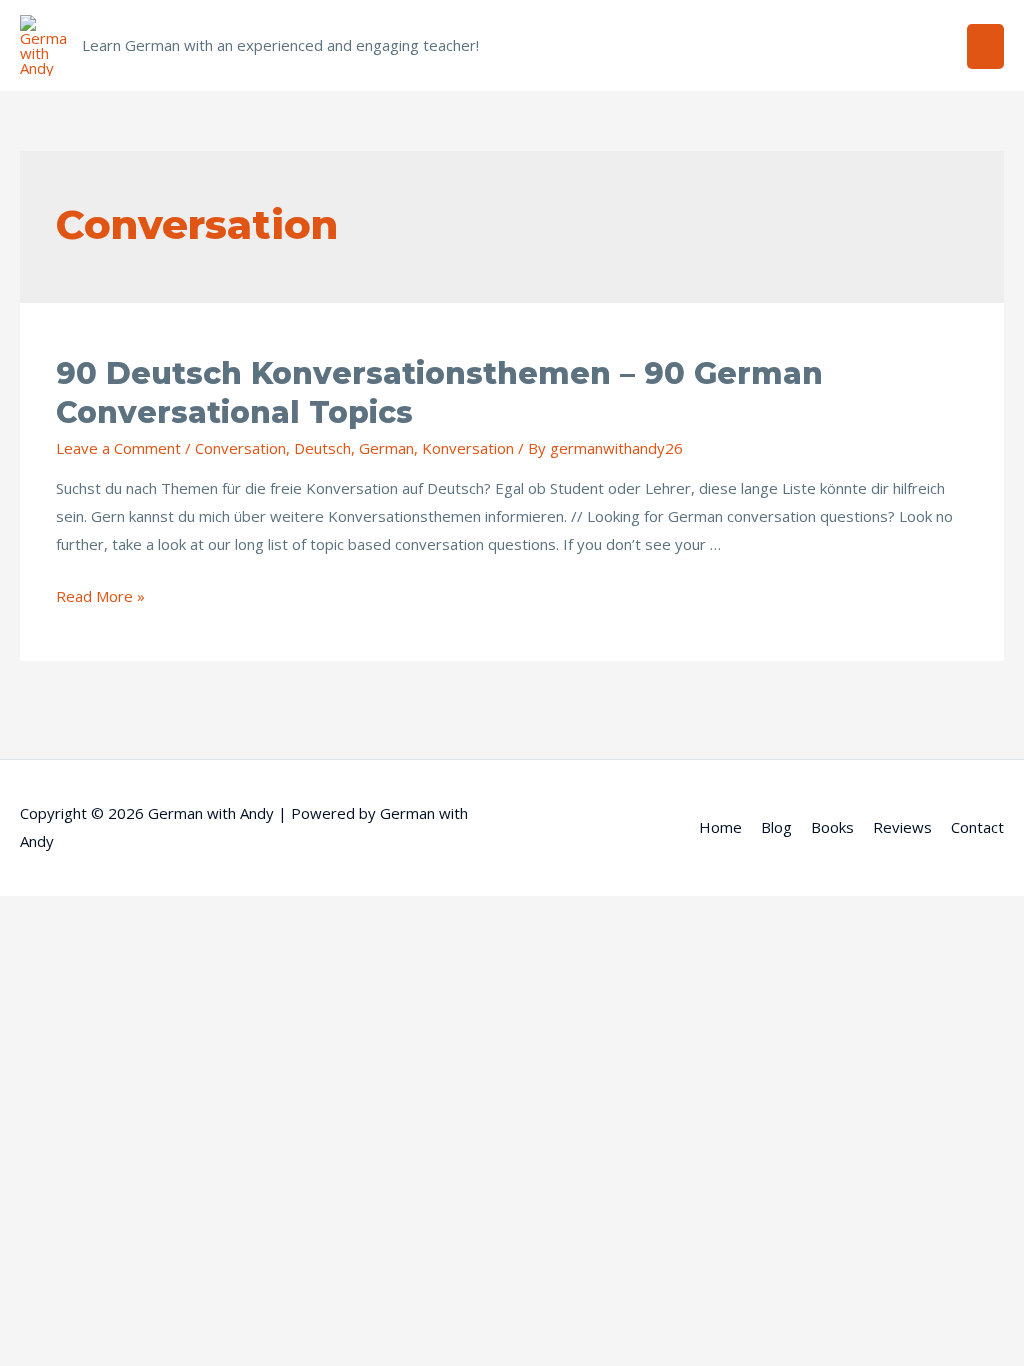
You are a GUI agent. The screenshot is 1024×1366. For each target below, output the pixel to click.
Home (720, 827)
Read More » (100, 596)
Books (832, 827)
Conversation (240, 448)
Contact (977, 827)
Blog (776, 827)
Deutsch (322, 448)
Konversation (468, 448)
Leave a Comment (118, 448)
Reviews (902, 827)
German (386, 448)
